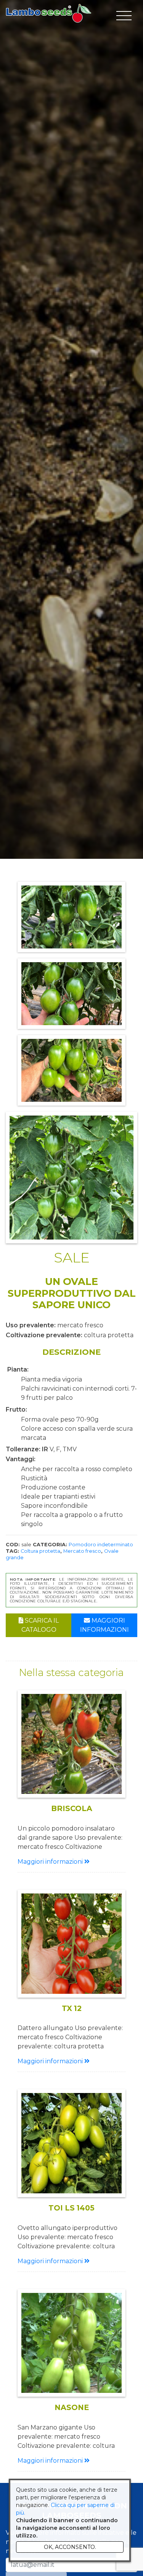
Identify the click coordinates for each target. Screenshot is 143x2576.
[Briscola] (71, 1744)
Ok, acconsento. (70, 2547)
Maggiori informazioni (104, 1625)
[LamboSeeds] (49, 13)
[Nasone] (71, 2343)
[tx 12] (71, 1944)
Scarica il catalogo (40, 1625)
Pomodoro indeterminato (101, 1545)
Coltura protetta (40, 1551)
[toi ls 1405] (71, 2143)
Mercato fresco (82, 1551)
